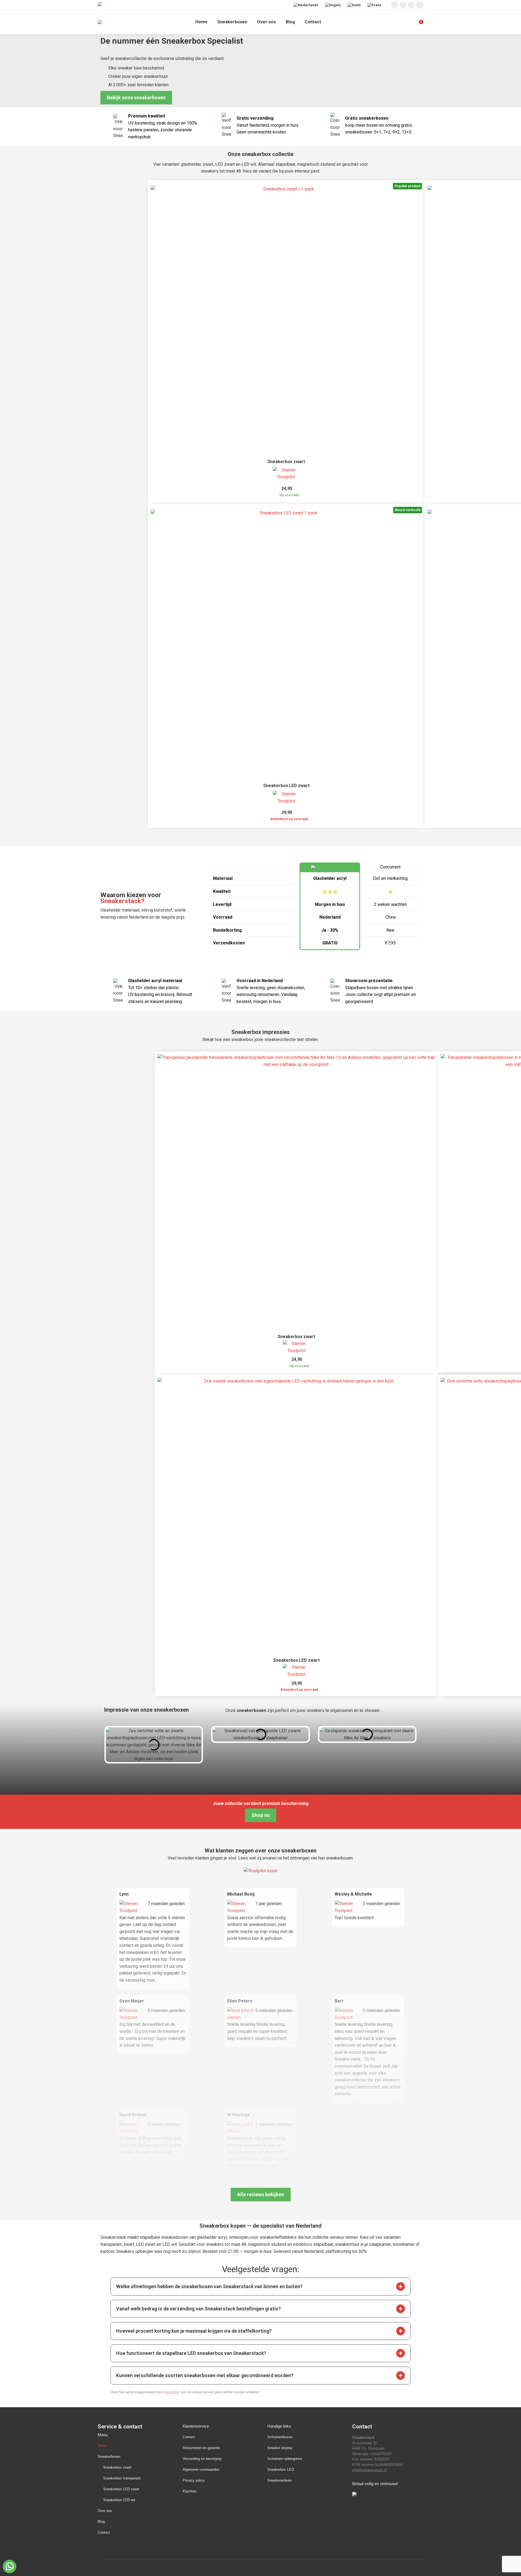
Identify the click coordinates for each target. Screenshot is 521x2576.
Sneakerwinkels (280, 2480)
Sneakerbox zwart (286, 462)
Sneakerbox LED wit (119, 2500)
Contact (104, 2532)
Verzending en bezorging (202, 2459)
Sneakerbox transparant (122, 2478)
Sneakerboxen (109, 2456)
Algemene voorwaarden (201, 2470)
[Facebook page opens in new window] (403, 5)
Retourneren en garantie (201, 2448)
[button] (401, 2287)
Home (102, 2446)
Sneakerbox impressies (261, 1032)
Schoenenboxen (280, 2437)
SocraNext (171, 2392)
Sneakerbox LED (281, 2470)
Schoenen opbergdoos (285, 2459)
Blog (101, 2522)
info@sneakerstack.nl (369, 2470)
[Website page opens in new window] (420, 5)
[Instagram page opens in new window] (395, 5)
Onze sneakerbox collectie (260, 154)
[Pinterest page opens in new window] (411, 5)
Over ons (105, 2511)
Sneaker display (280, 2448)
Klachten (190, 2491)
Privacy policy (194, 2480)
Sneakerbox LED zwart (286, 786)
